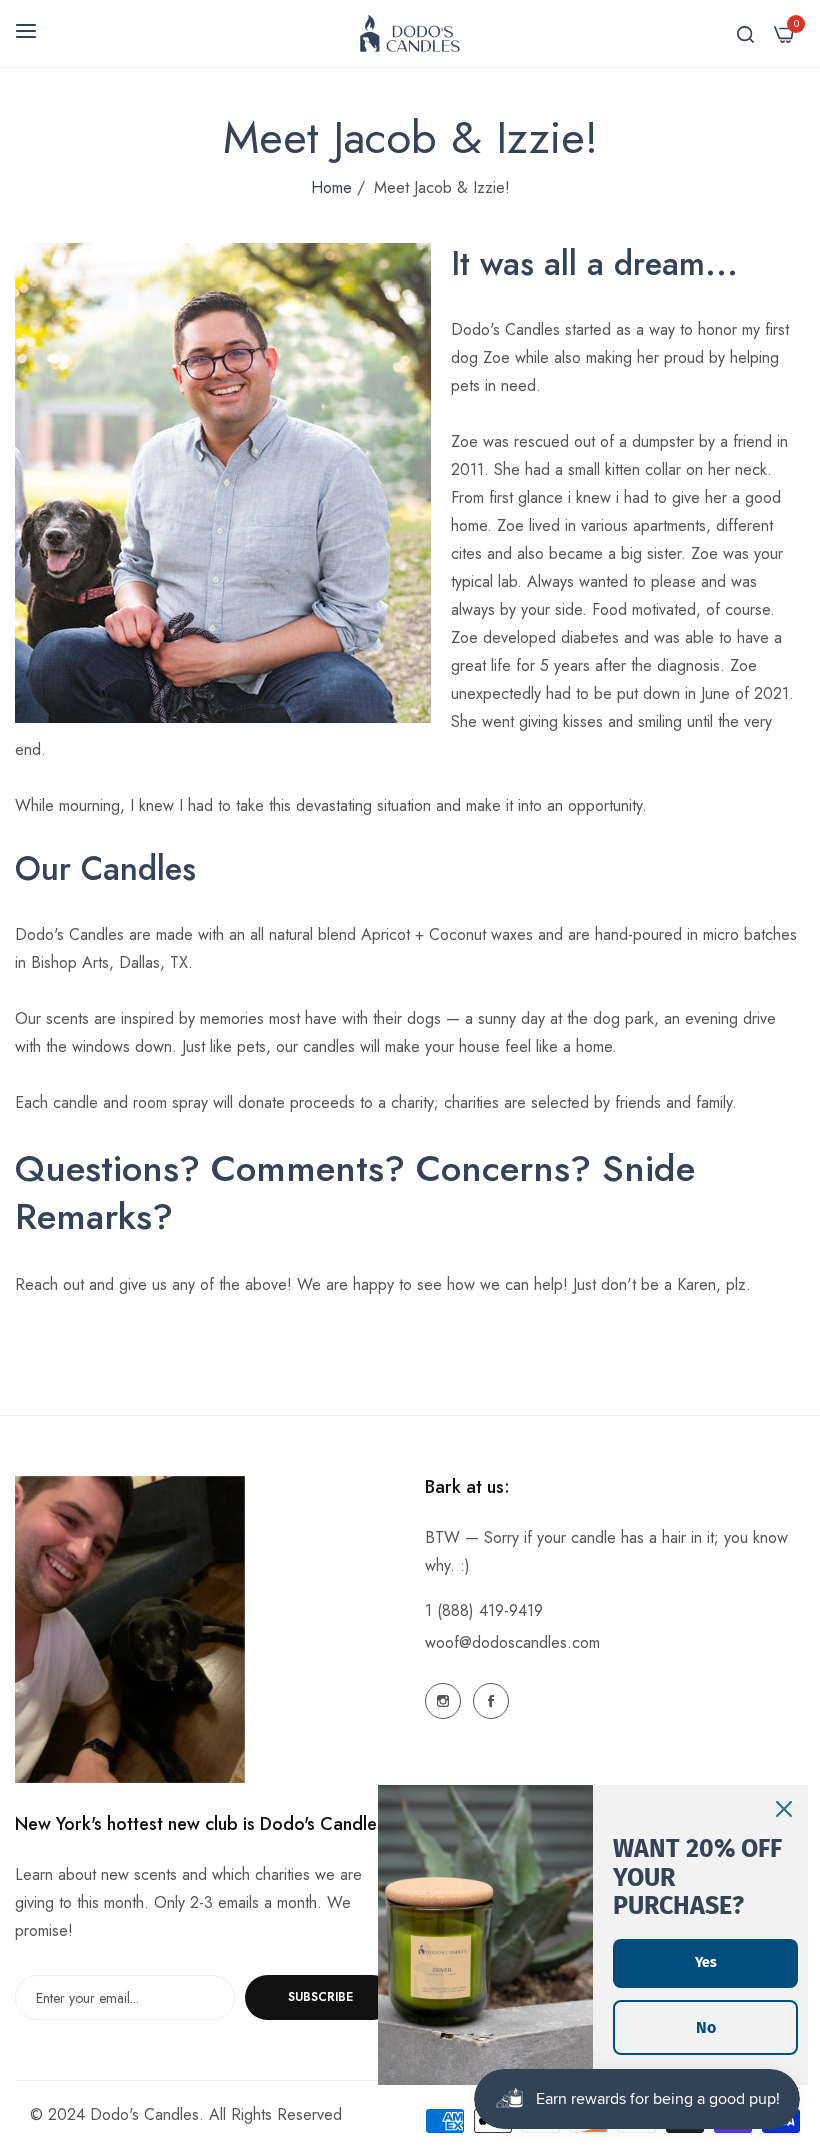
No (706, 2027)
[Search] (745, 33)
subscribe (320, 1997)
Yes (706, 1962)
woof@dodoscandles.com (512, 1642)
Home (331, 187)
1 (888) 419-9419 (484, 1610)
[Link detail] (443, 1701)
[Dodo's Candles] (410, 33)
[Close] (784, 1809)
